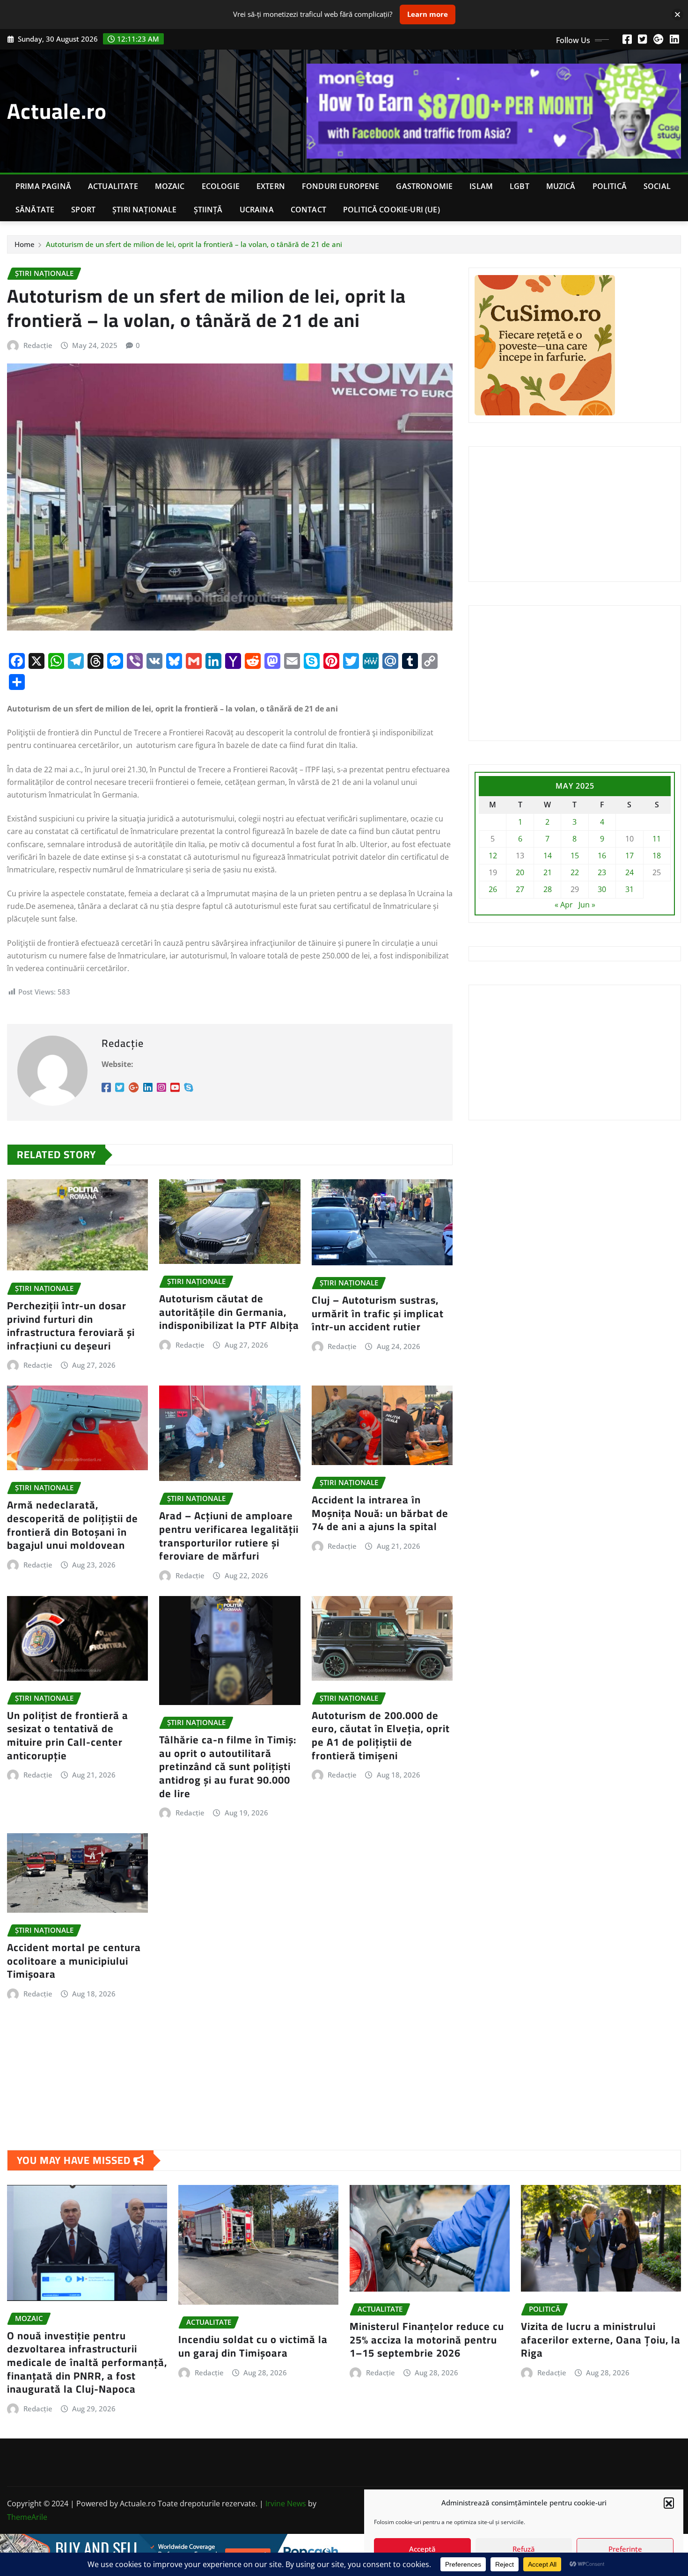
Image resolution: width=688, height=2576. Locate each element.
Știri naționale (144, 210)
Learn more (428, 14)
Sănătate (35, 210)
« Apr (564, 905)
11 (657, 839)
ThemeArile (27, 2517)
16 (602, 856)
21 (548, 872)
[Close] (677, 14)
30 (602, 889)
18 (657, 856)
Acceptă (422, 2549)
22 (575, 872)
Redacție (38, 345)
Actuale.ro (57, 111)
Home (25, 244)
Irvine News (286, 2503)
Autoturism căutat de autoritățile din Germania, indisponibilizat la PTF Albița (229, 1312)
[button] (669, 2503)
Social (657, 186)
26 (493, 889)
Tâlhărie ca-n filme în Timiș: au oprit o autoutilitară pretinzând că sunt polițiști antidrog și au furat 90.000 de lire (228, 1766)
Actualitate (113, 186)
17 (629, 856)
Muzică (561, 186)
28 (548, 889)
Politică (610, 186)
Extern (271, 186)
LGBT (520, 186)
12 (493, 856)
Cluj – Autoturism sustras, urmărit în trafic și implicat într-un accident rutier (378, 1313)
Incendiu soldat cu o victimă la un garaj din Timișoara (253, 2346)
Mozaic (170, 186)
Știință (208, 210)
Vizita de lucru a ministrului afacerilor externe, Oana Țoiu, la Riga (601, 2340)
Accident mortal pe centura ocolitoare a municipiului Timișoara (74, 1961)
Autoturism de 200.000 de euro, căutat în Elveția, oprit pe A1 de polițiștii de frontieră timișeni (381, 1735)
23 (602, 872)
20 (520, 872)
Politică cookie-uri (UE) (392, 210)
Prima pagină (43, 186)
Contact (308, 210)
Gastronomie (424, 186)
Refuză (524, 2549)
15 (575, 856)
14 (548, 856)
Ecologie (221, 186)
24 (629, 872)
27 (520, 889)
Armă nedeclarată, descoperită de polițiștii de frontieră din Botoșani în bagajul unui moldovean (73, 1525)
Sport (83, 210)
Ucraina (257, 210)
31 (629, 889)
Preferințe (625, 2549)
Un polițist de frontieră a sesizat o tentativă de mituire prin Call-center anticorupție (68, 1735)
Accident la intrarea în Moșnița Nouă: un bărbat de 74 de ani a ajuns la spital (380, 1513)
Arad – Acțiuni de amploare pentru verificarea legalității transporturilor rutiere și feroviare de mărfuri (229, 1536)
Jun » (587, 905)
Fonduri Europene (341, 186)
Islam (481, 186)
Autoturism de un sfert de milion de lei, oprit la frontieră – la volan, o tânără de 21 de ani (194, 244)
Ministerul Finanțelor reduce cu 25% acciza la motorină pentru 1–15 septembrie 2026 (427, 2340)
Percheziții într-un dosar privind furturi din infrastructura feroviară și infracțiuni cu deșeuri (71, 1326)
